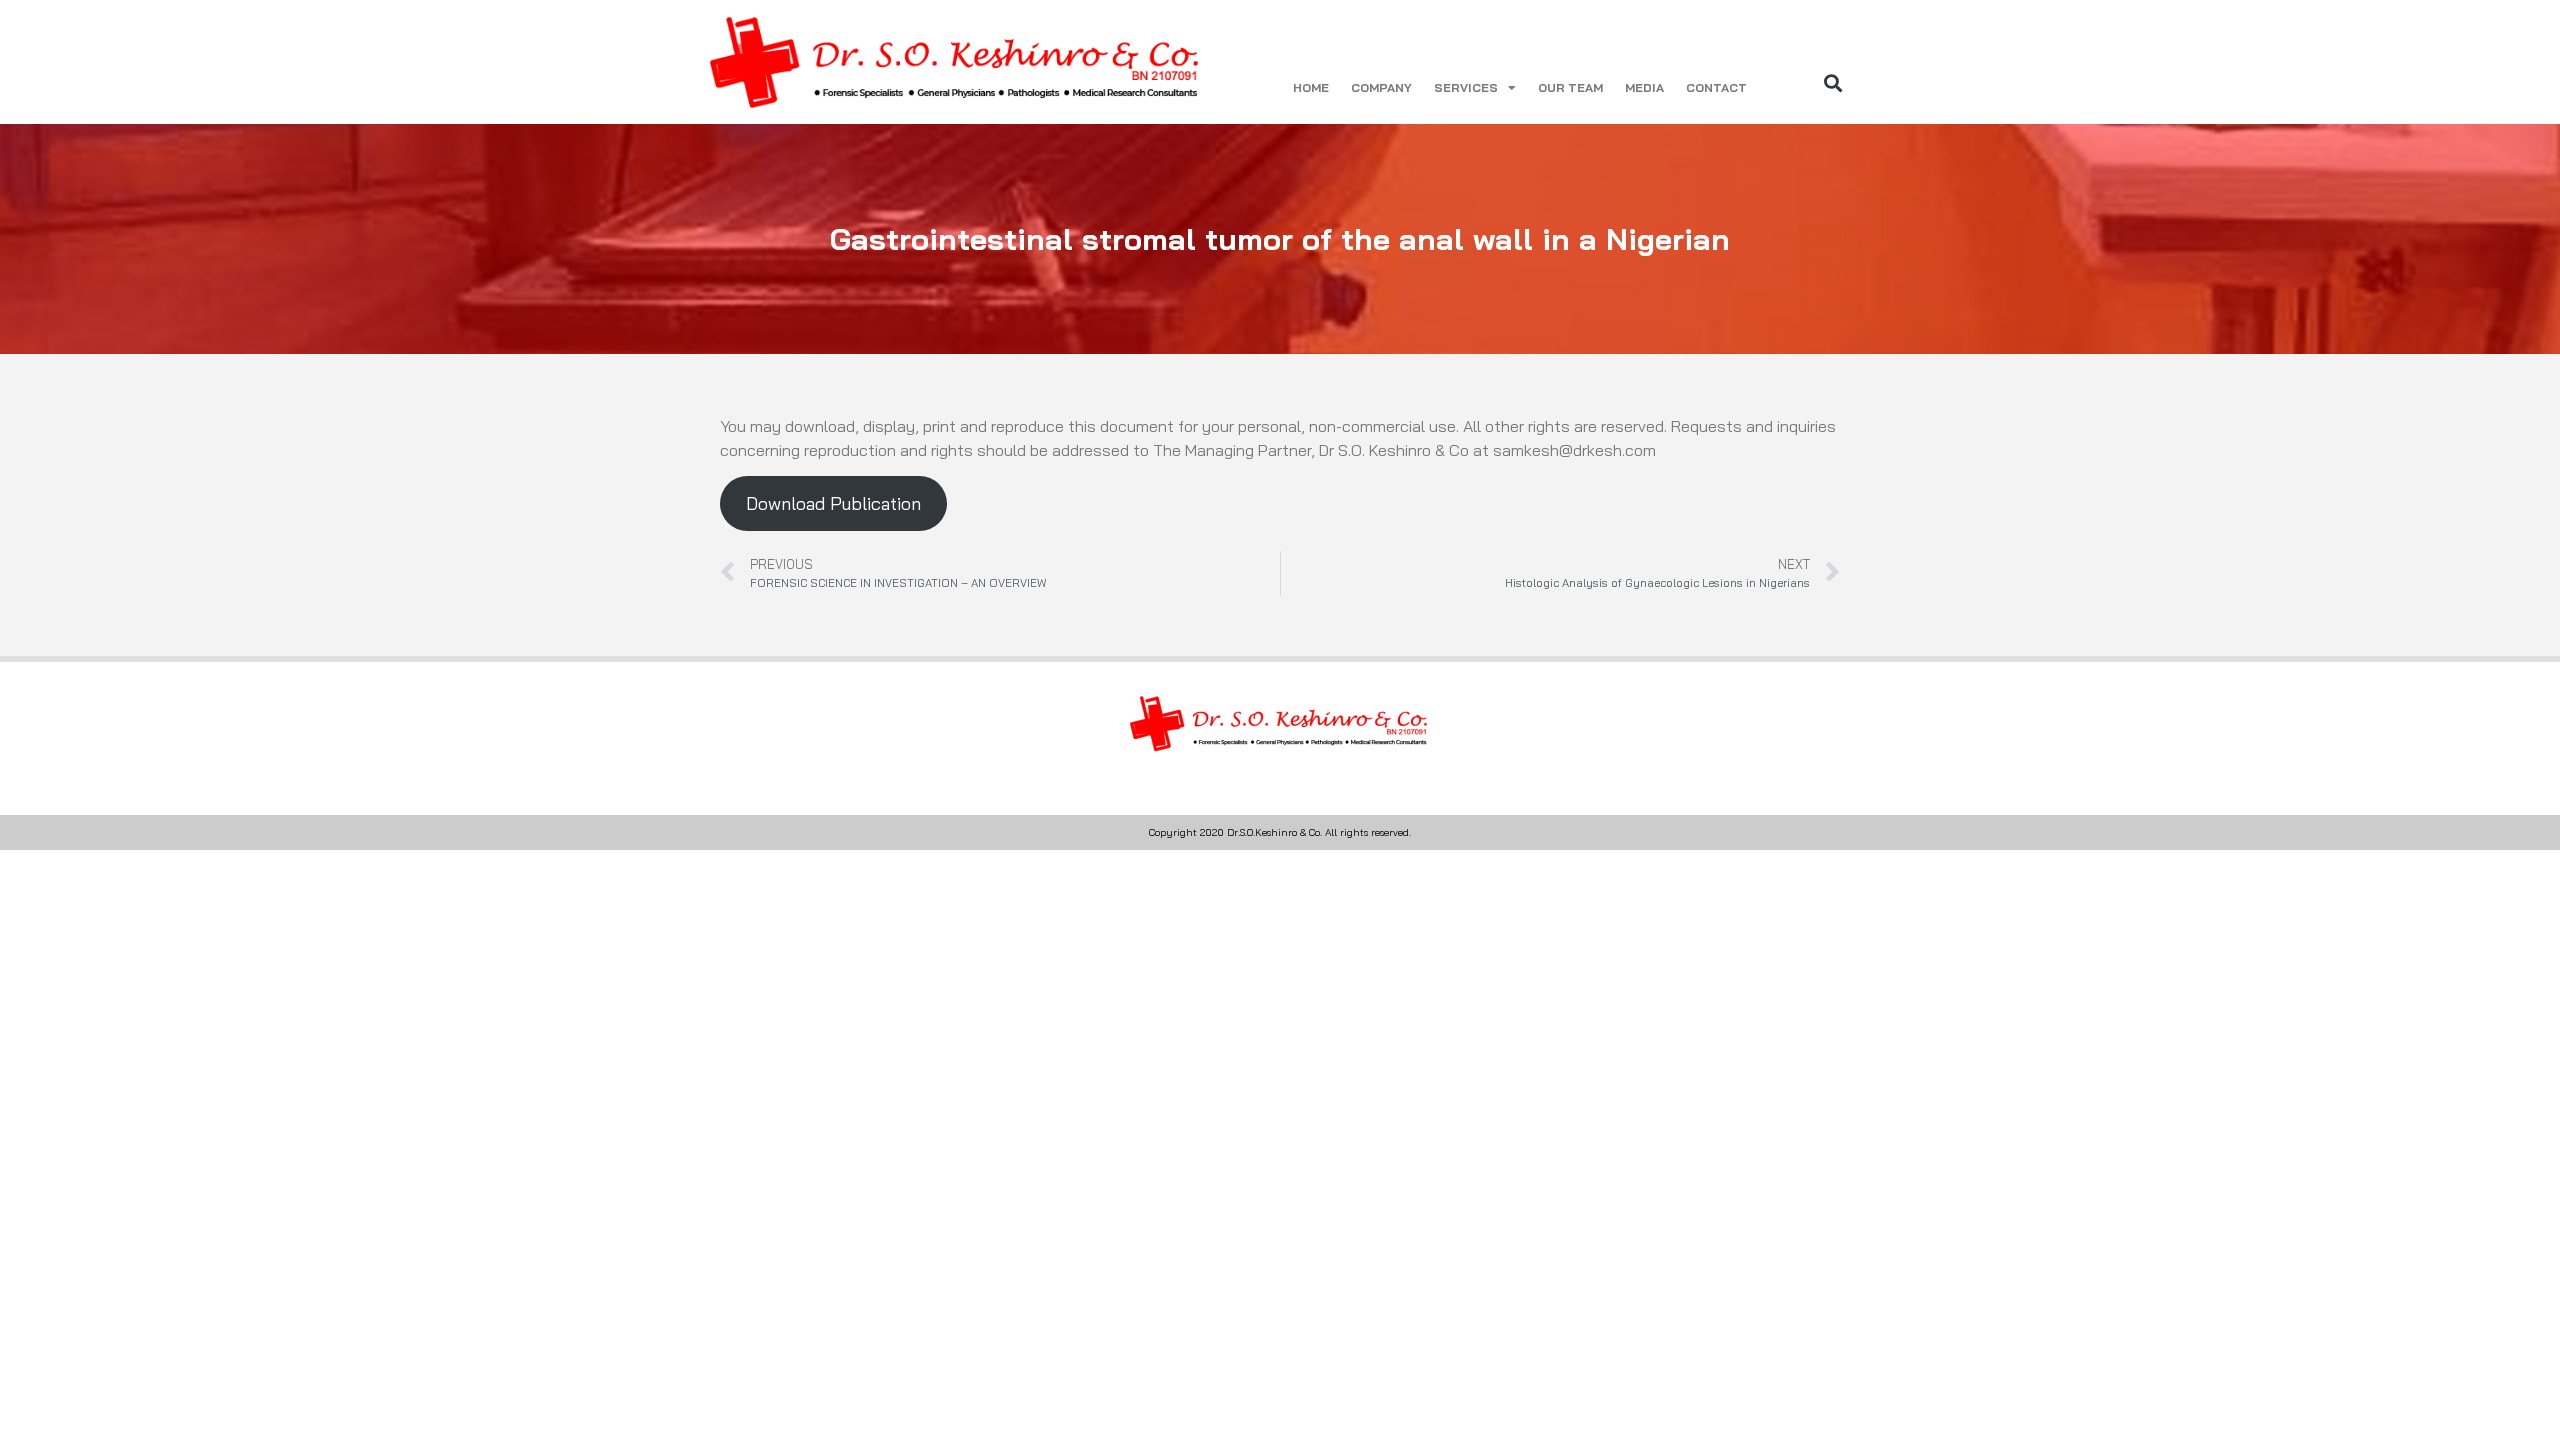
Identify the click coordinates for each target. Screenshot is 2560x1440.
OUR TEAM (1570, 87)
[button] (1833, 82)
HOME (1311, 87)
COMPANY (1381, 87)
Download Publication (833, 503)
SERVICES (1466, 87)
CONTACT (1716, 87)
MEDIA (1644, 87)
